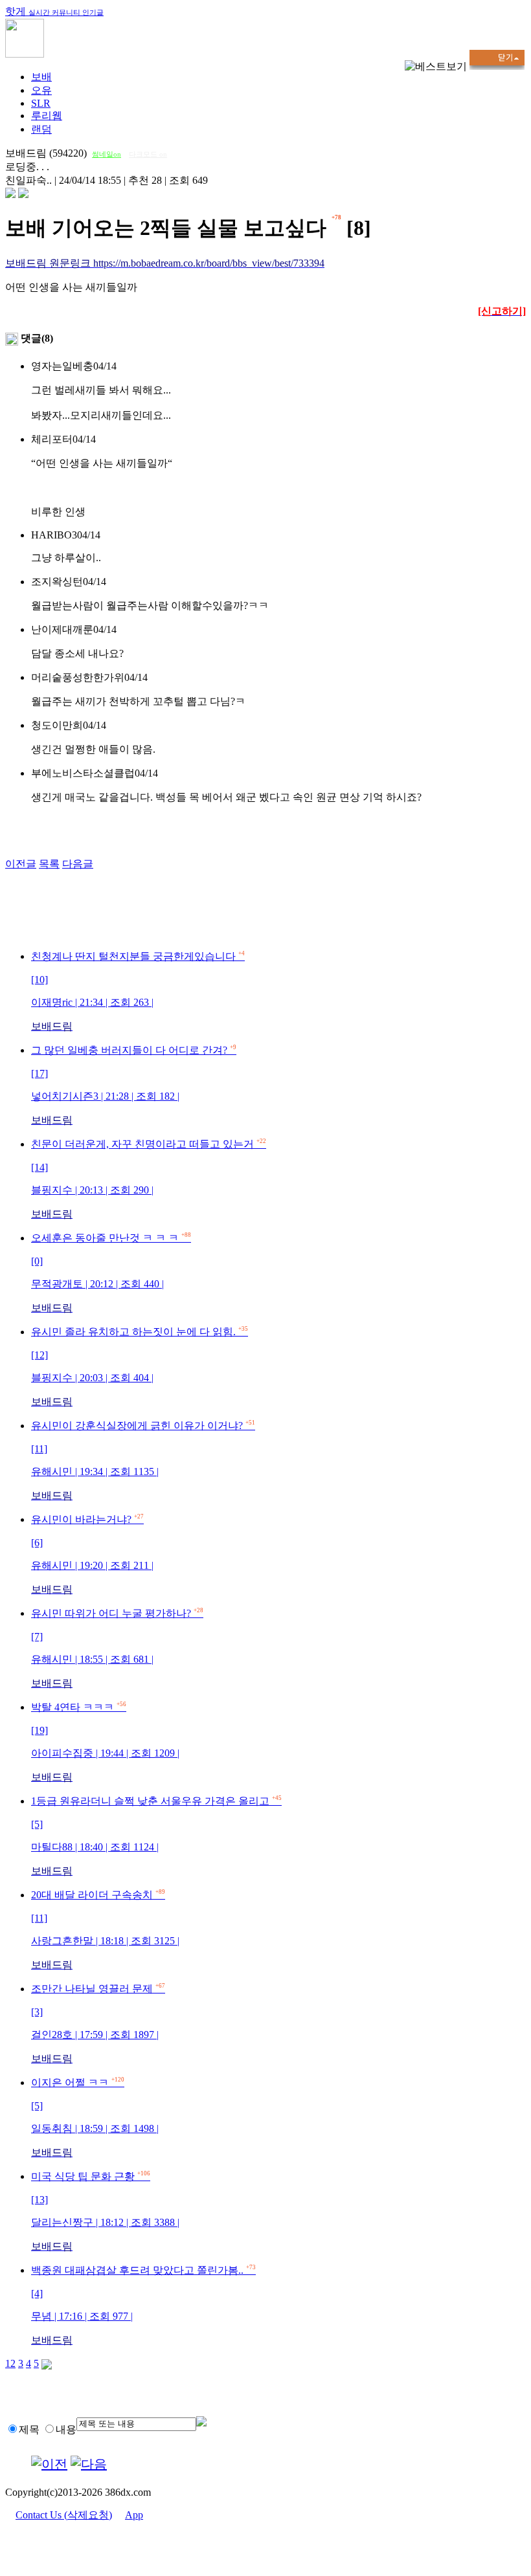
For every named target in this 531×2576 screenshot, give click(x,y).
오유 (41, 90)
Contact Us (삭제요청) (64, 2515)
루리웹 (47, 116)
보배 (41, 77)
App (134, 2515)
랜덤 (41, 129)
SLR (41, 103)
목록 (49, 864)
